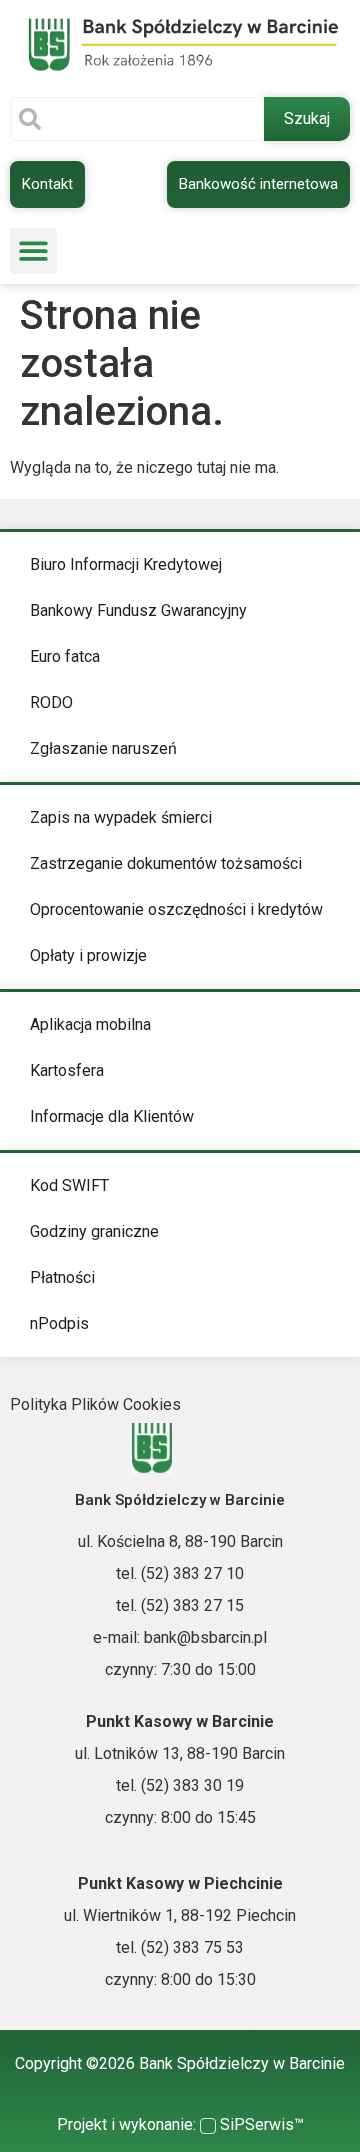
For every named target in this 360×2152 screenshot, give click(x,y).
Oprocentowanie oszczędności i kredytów (176, 909)
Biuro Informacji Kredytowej (126, 564)
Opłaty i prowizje (88, 955)
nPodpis (59, 1323)
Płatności (62, 1277)
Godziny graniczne (94, 1231)
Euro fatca (65, 656)
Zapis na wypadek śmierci (121, 817)
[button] (33, 251)
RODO (51, 702)
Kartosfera (67, 1070)
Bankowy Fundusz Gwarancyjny (138, 610)
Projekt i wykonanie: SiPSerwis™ (180, 2124)
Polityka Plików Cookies (95, 1404)
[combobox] (137, 119)
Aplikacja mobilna (90, 1024)
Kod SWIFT (69, 1185)
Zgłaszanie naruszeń (103, 748)
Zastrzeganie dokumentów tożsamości (166, 863)
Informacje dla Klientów (112, 1116)
